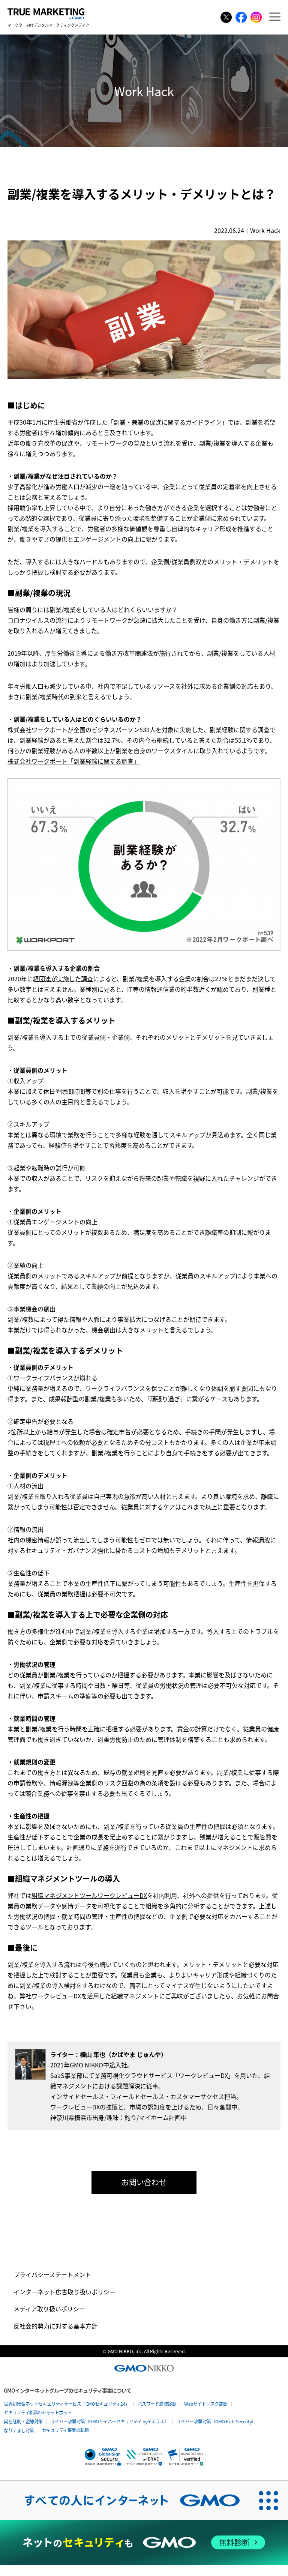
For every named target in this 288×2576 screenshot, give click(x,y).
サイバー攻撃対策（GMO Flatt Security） (216, 2421)
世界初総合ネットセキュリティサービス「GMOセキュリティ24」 (67, 2404)
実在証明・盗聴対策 (23, 2421)
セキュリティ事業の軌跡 (66, 2430)
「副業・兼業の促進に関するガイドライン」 (168, 422)
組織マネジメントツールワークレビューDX (89, 1895)
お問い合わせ (144, 2182)
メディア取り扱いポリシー (49, 2309)
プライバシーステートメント (52, 2274)
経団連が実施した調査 (63, 979)
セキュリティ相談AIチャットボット (38, 2412)
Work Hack (265, 230)
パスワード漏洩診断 (157, 2404)
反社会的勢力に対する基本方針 (55, 2326)
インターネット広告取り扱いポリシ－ (64, 2292)
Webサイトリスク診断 (206, 2404)
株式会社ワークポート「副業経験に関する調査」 (73, 761)
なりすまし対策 (19, 2430)
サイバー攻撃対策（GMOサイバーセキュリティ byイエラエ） (110, 2421)
